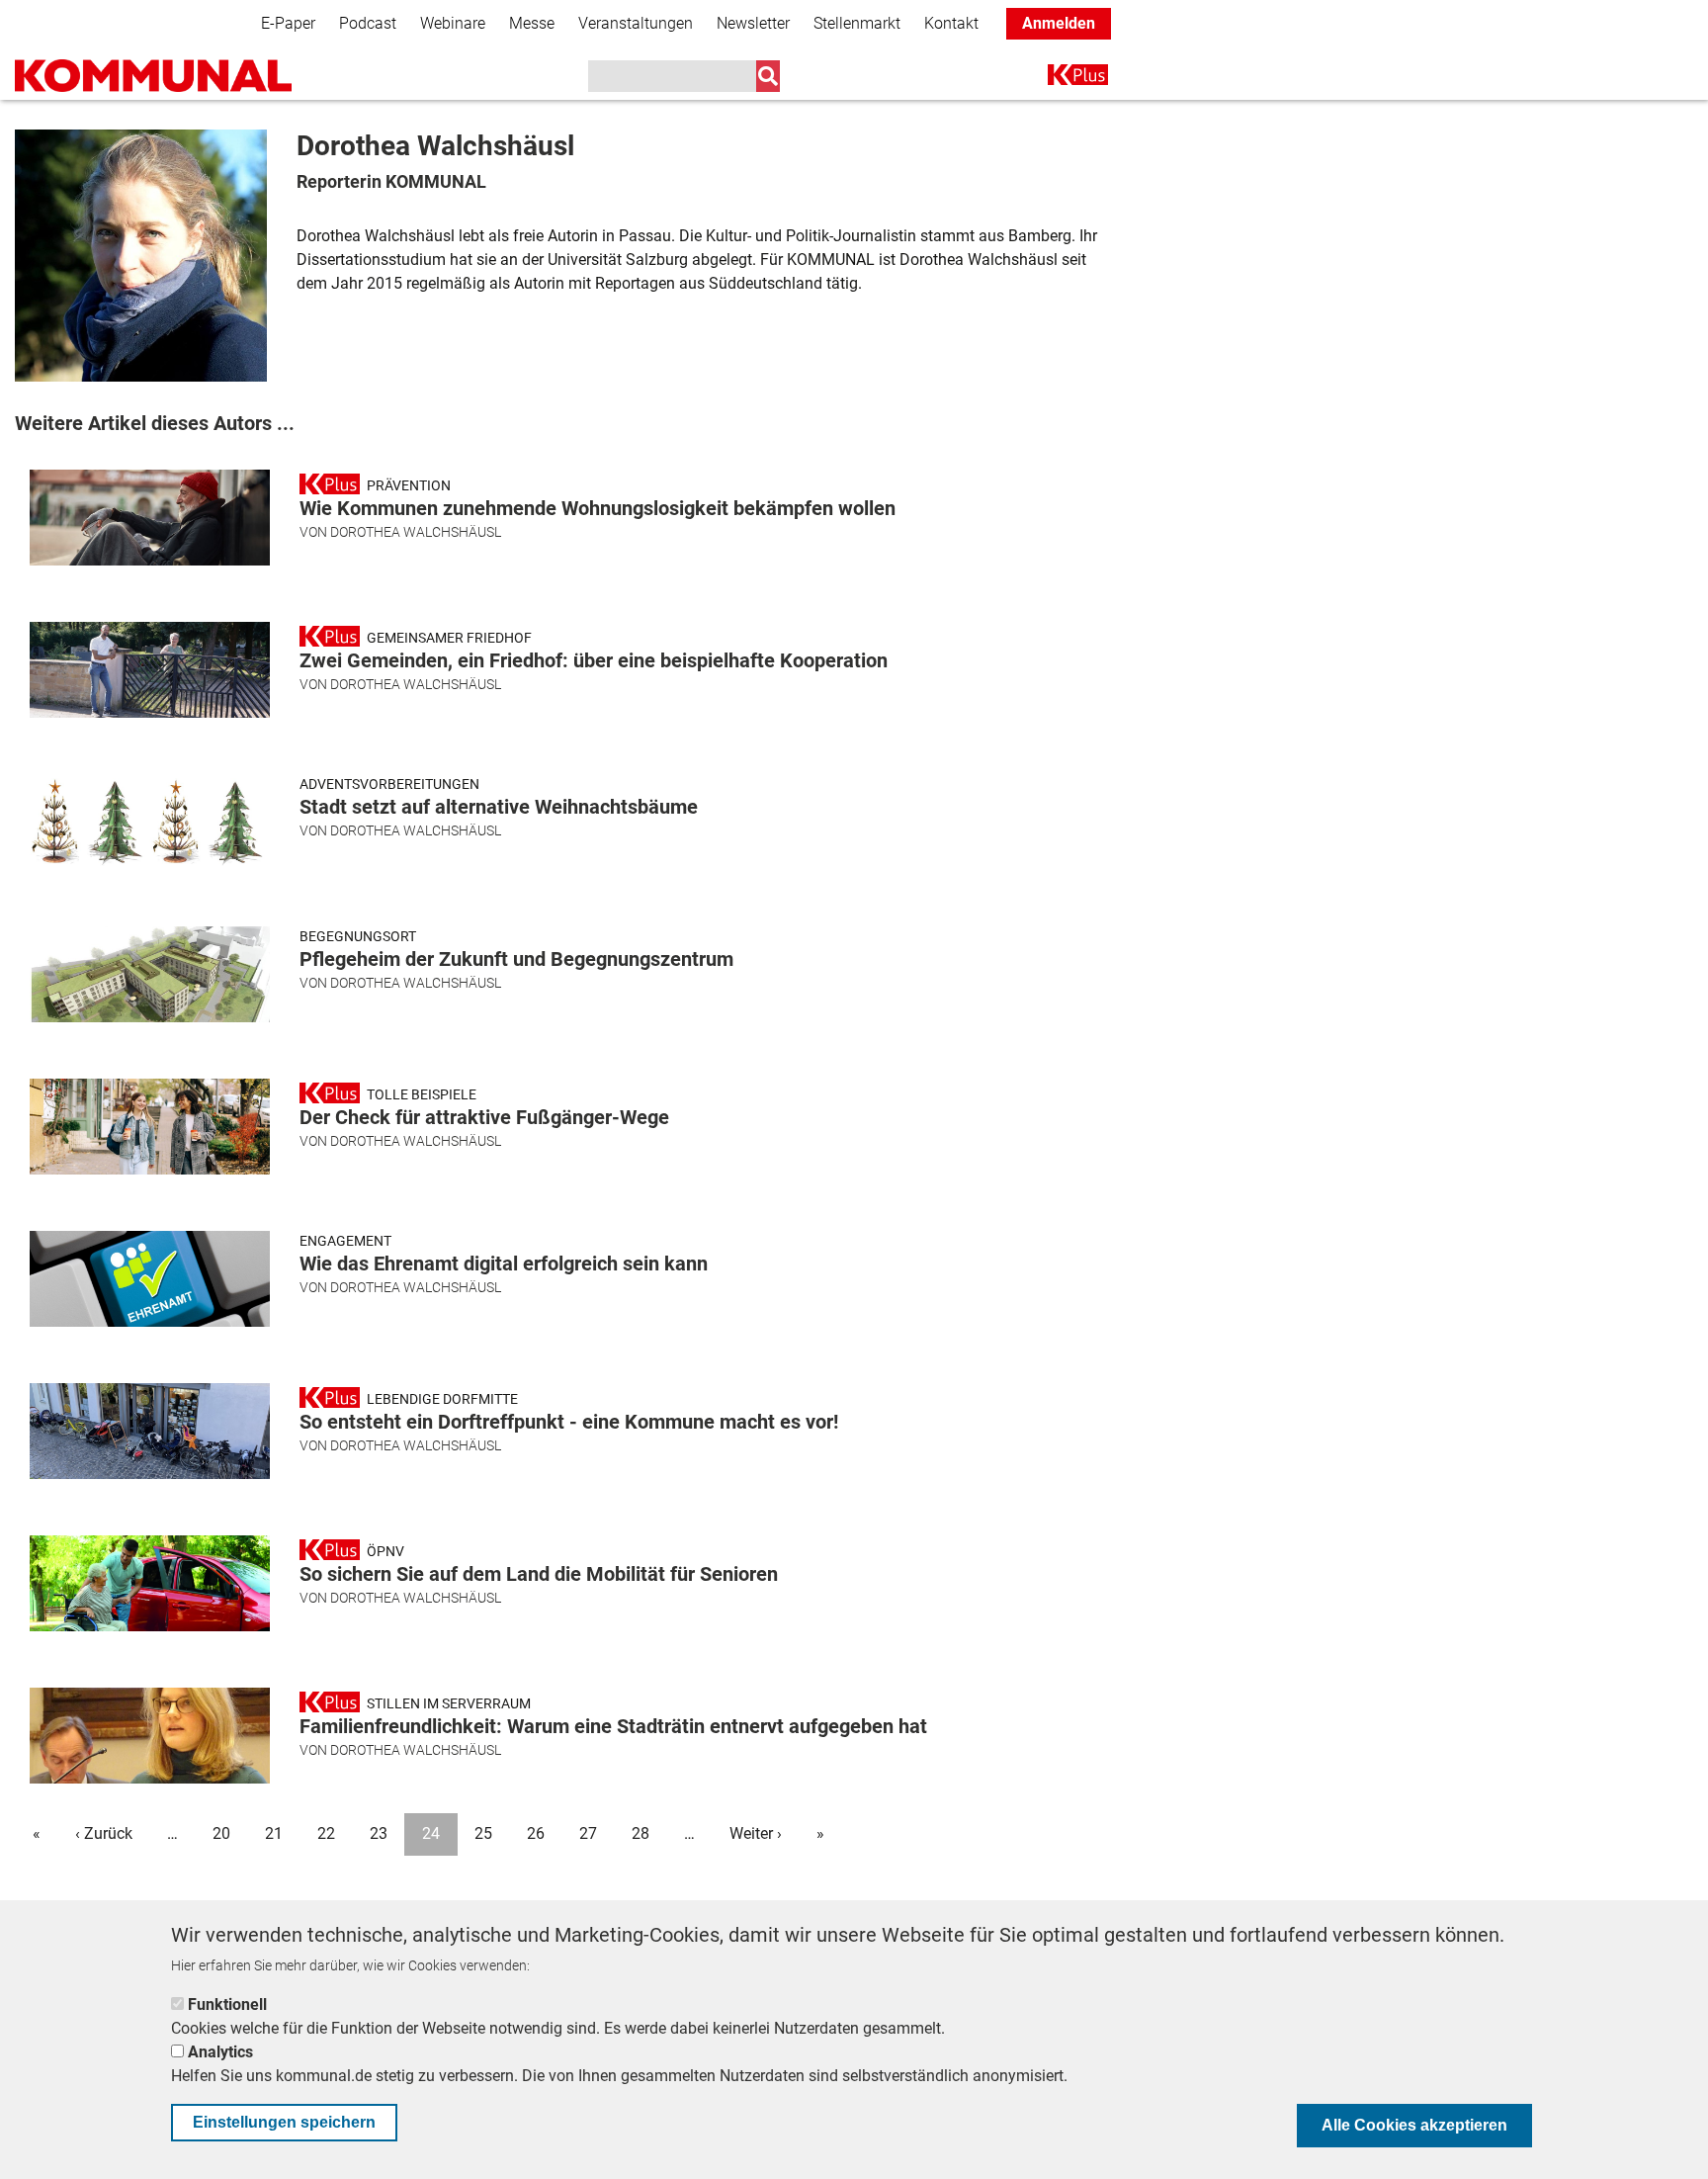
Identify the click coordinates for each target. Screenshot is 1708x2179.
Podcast (368, 23)
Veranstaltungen (636, 23)
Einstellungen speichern (284, 2122)
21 (274, 1833)
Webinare (453, 23)
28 (640, 1833)
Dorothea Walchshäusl (416, 532)
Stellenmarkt (857, 23)
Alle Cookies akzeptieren (1414, 2125)
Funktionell (227, 2005)
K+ (1060, 79)
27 (588, 1833)
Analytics (220, 2052)
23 (379, 1833)
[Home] (153, 76)
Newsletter (753, 23)
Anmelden (1059, 23)
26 (536, 1833)
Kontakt (951, 23)
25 (483, 1833)
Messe (532, 23)
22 (326, 1833)
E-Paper (288, 23)
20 (221, 1833)
